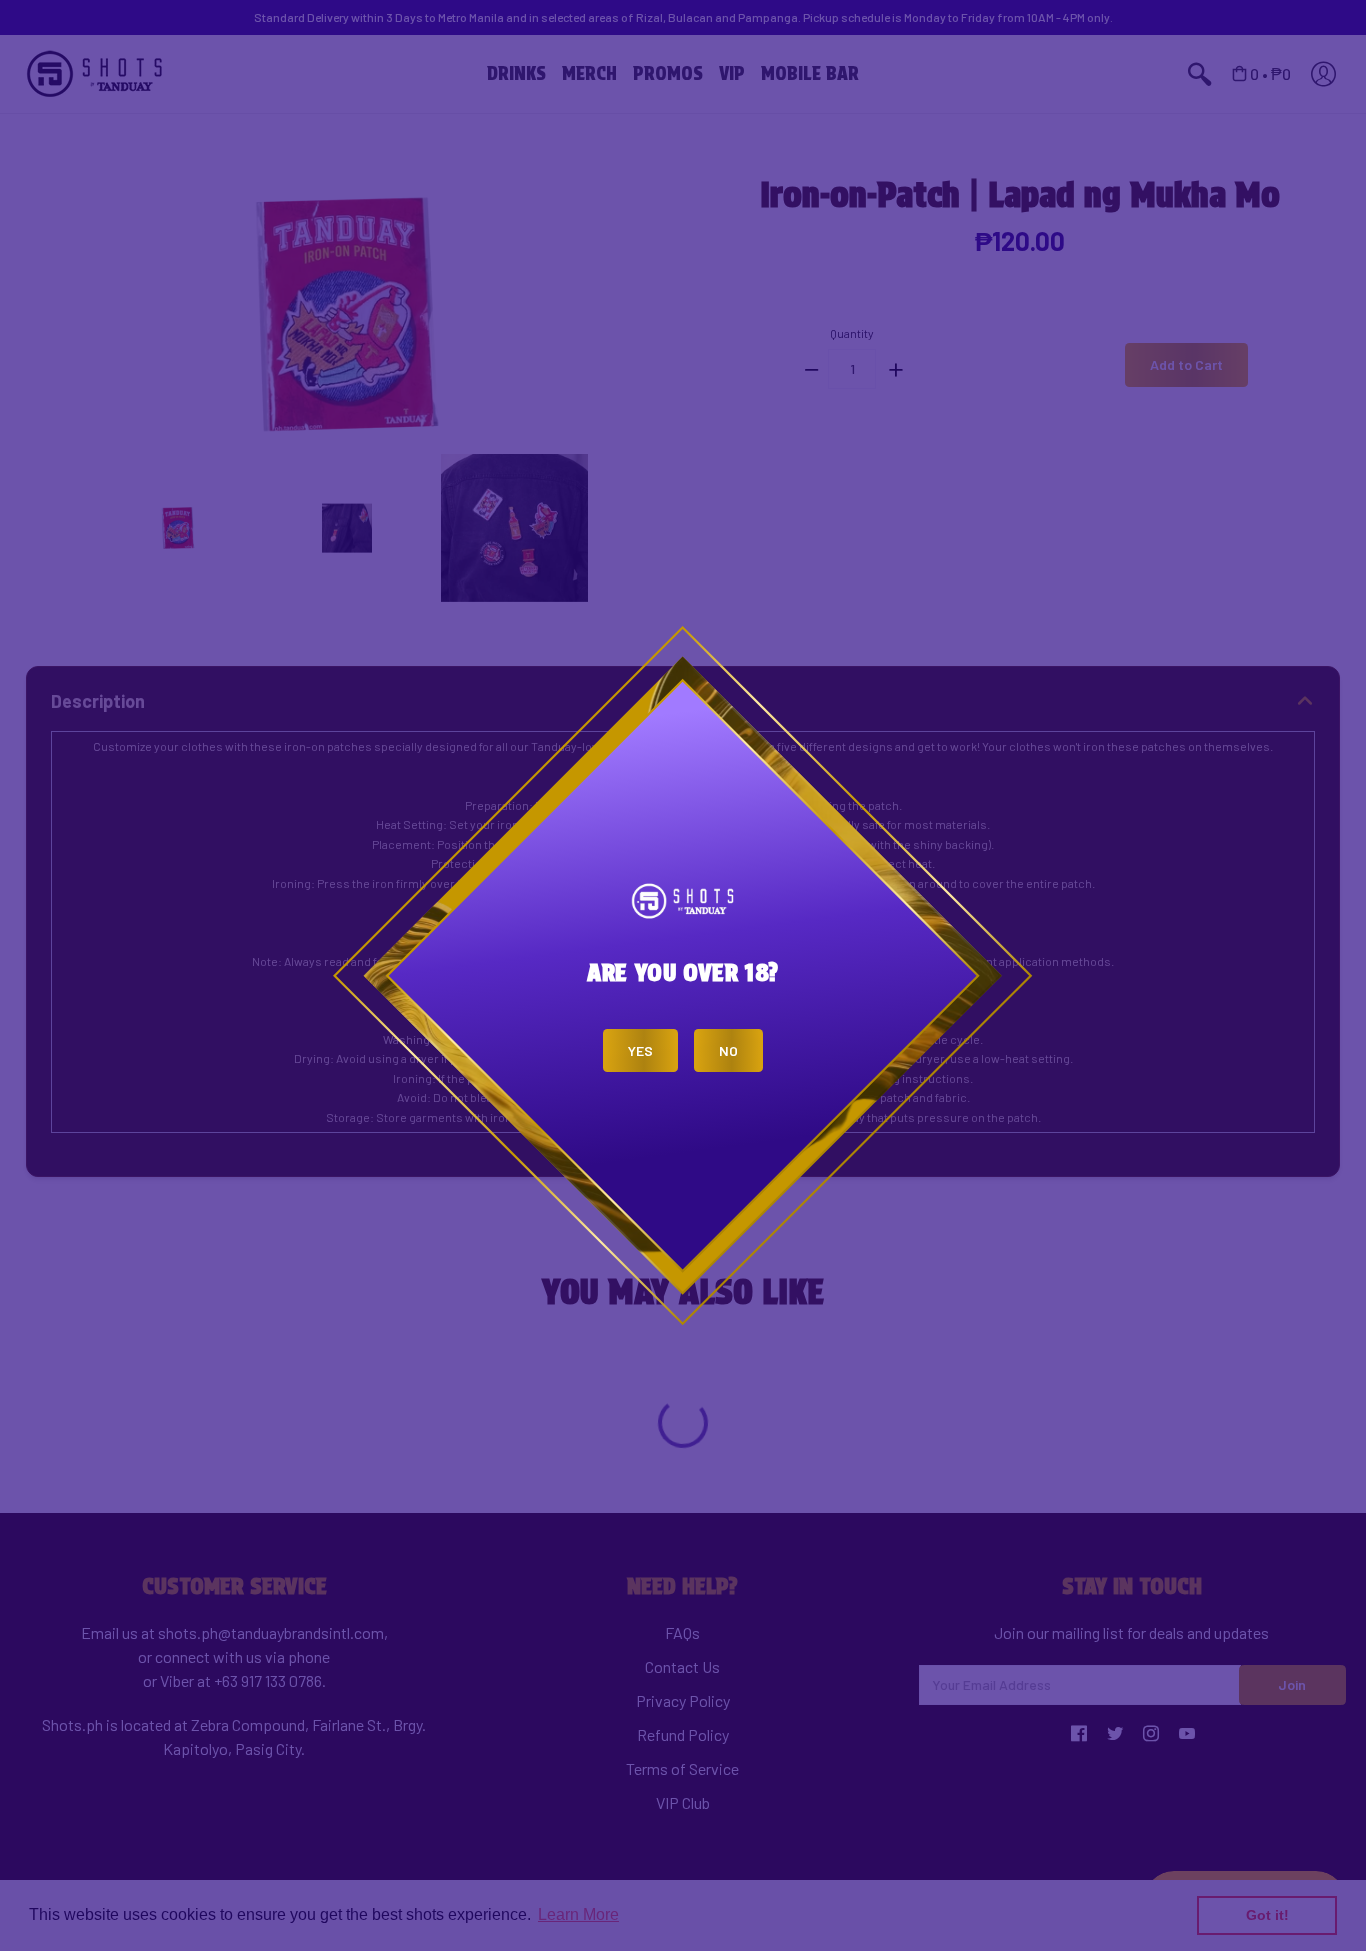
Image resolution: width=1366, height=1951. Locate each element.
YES (640, 1050)
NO (728, 1050)
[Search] (669, 20)
